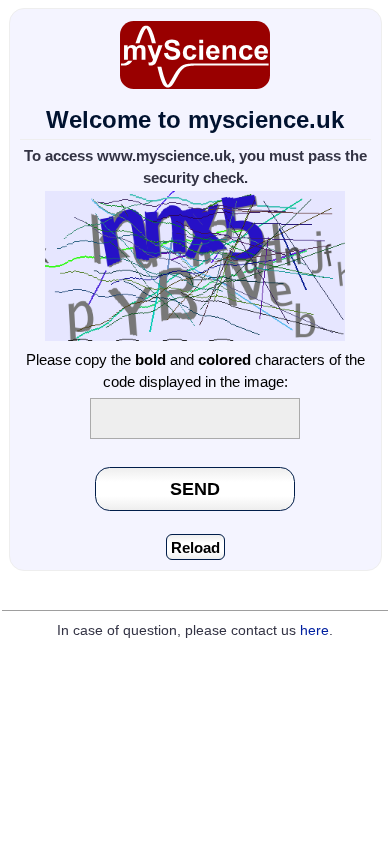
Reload (195, 547)
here (314, 630)
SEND (195, 488)
